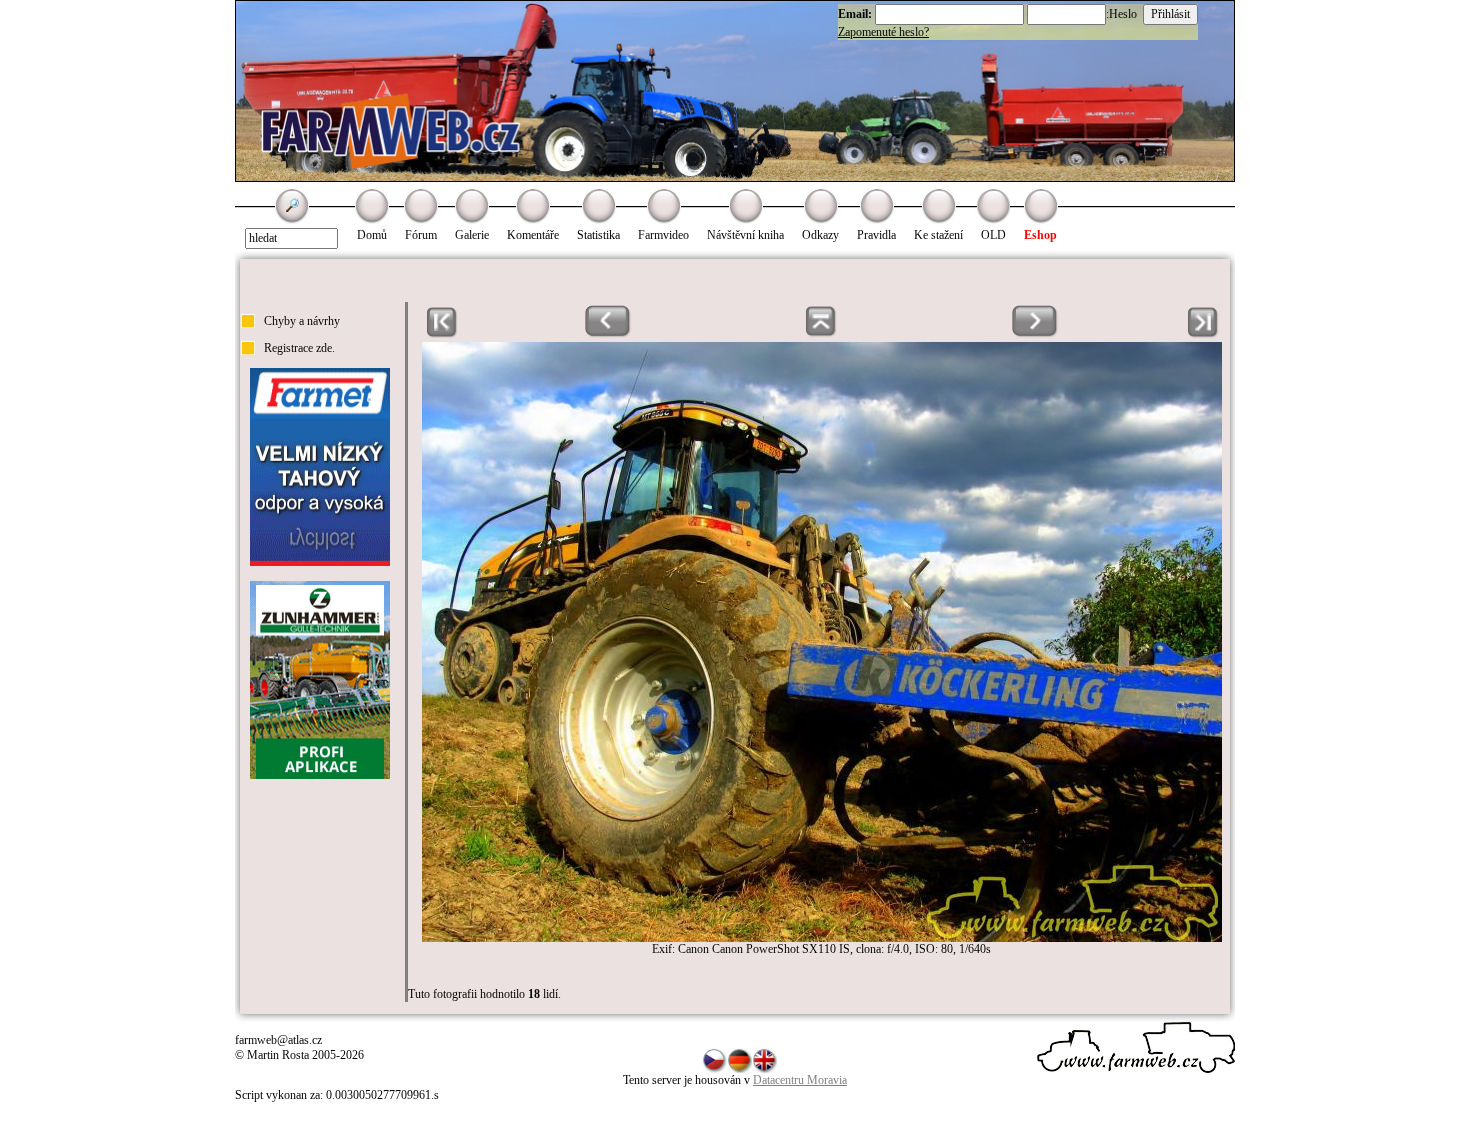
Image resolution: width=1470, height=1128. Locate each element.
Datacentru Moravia (800, 1080)
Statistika (598, 235)
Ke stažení (938, 235)
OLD (993, 235)
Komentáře (533, 235)
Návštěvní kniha (745, 235)
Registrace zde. (299, 348)
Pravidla (876, 235)
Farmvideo (663, 235)
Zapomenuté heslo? (883, 32)
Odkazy (820, 235)
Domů (372, 235)
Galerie (472, 235)
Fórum (421, 235)
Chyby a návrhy (302, 321)
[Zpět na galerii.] (821, 334)
